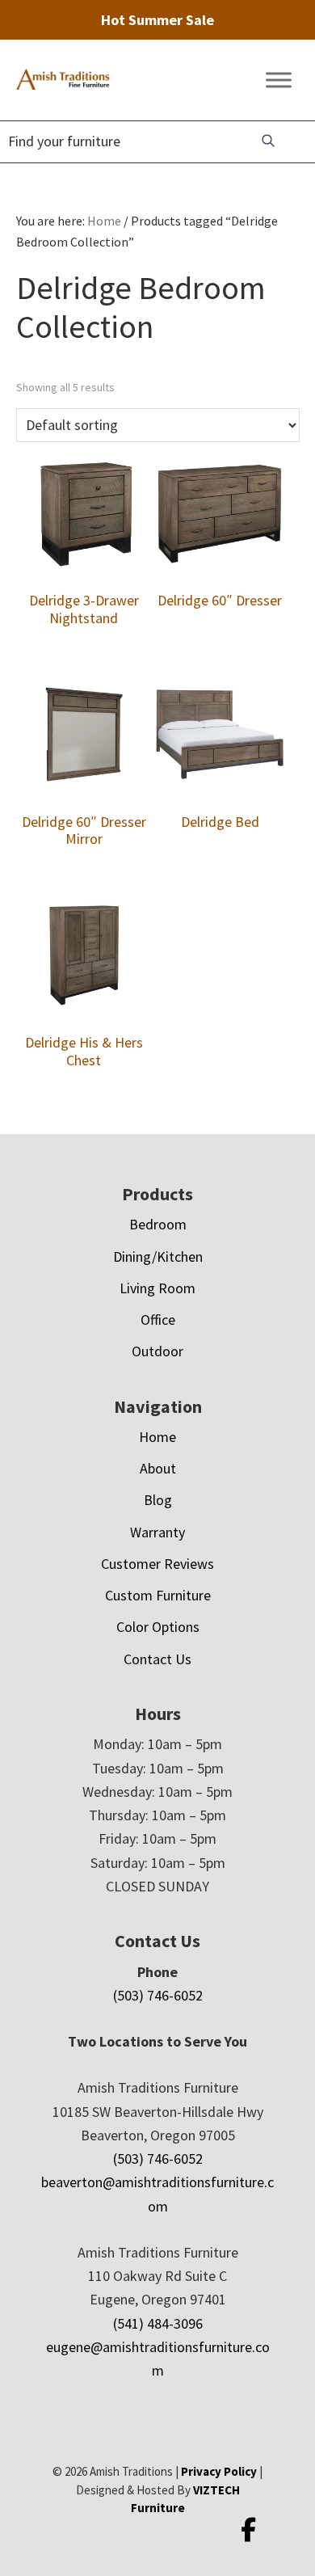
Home (157, 1437)
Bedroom (158, 1224)
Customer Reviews (157, 1564)
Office (158, 1320)
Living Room (157, 1288)
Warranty (157, 1532)
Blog (158, 1500)
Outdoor (157, 1351)
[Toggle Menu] (279, 80)
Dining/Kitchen (158, 1256)
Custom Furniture (158, 1595)
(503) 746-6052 (158, 1995)
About (158, 1468)
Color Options (158, 1627)
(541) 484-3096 (158, 2323)
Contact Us (157, 1659)
